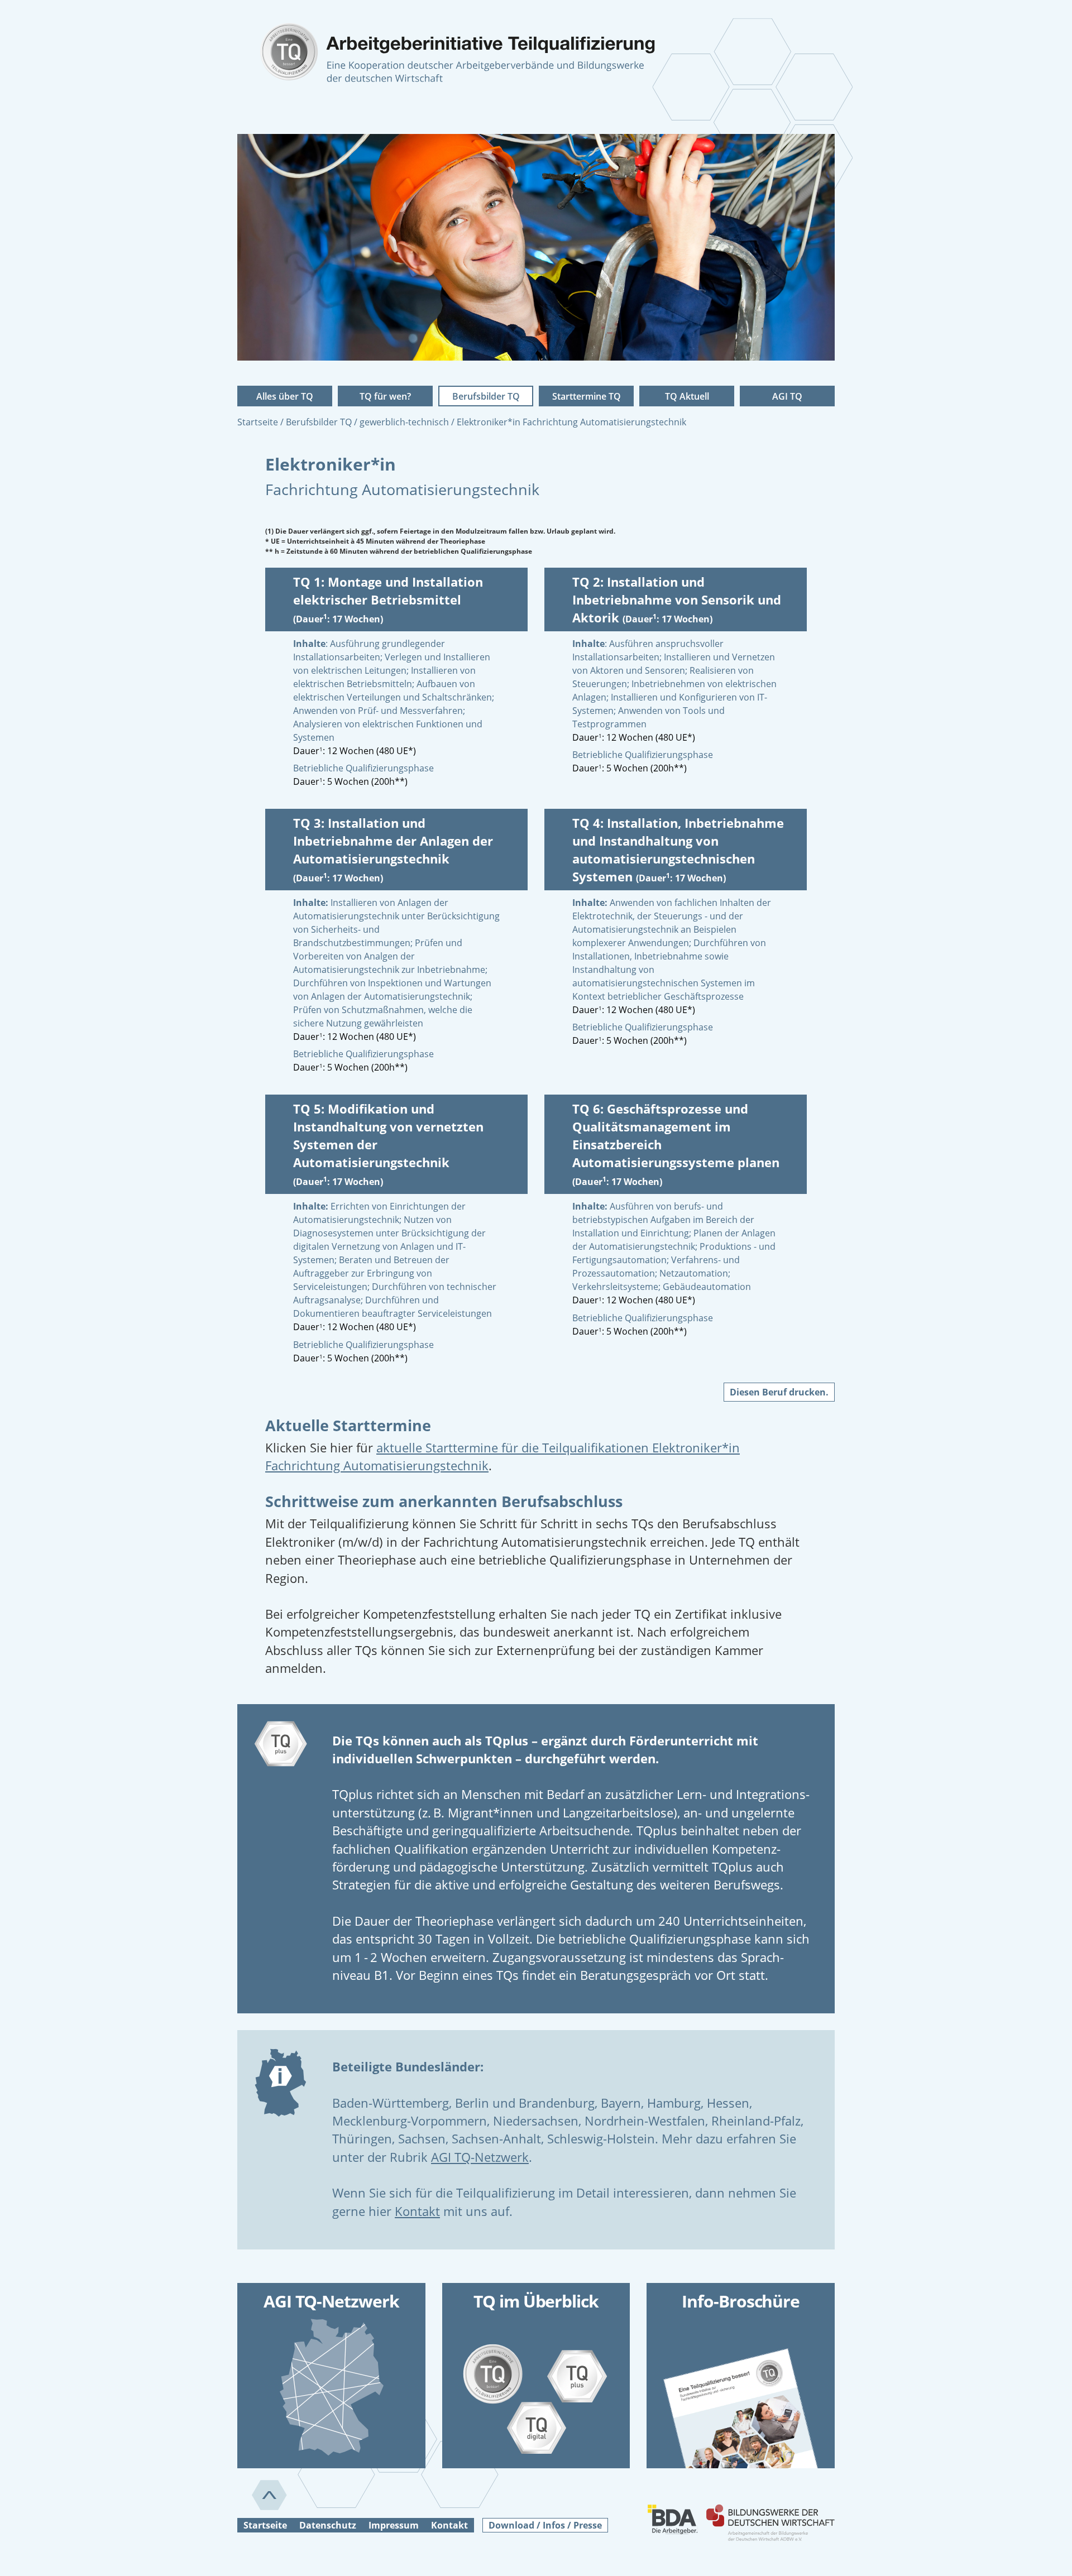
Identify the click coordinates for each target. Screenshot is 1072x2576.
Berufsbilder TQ (486, 396)
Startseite (259, 422)
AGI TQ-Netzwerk (480, 2157)
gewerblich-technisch (405, 422)
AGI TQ (787, 396)
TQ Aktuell (687, 396)
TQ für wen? (385, 396)
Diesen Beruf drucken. (779, 1392)
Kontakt (417, 2211)
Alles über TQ (285, 396)
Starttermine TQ (587, 396)
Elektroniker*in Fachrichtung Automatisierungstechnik (571, 422)
